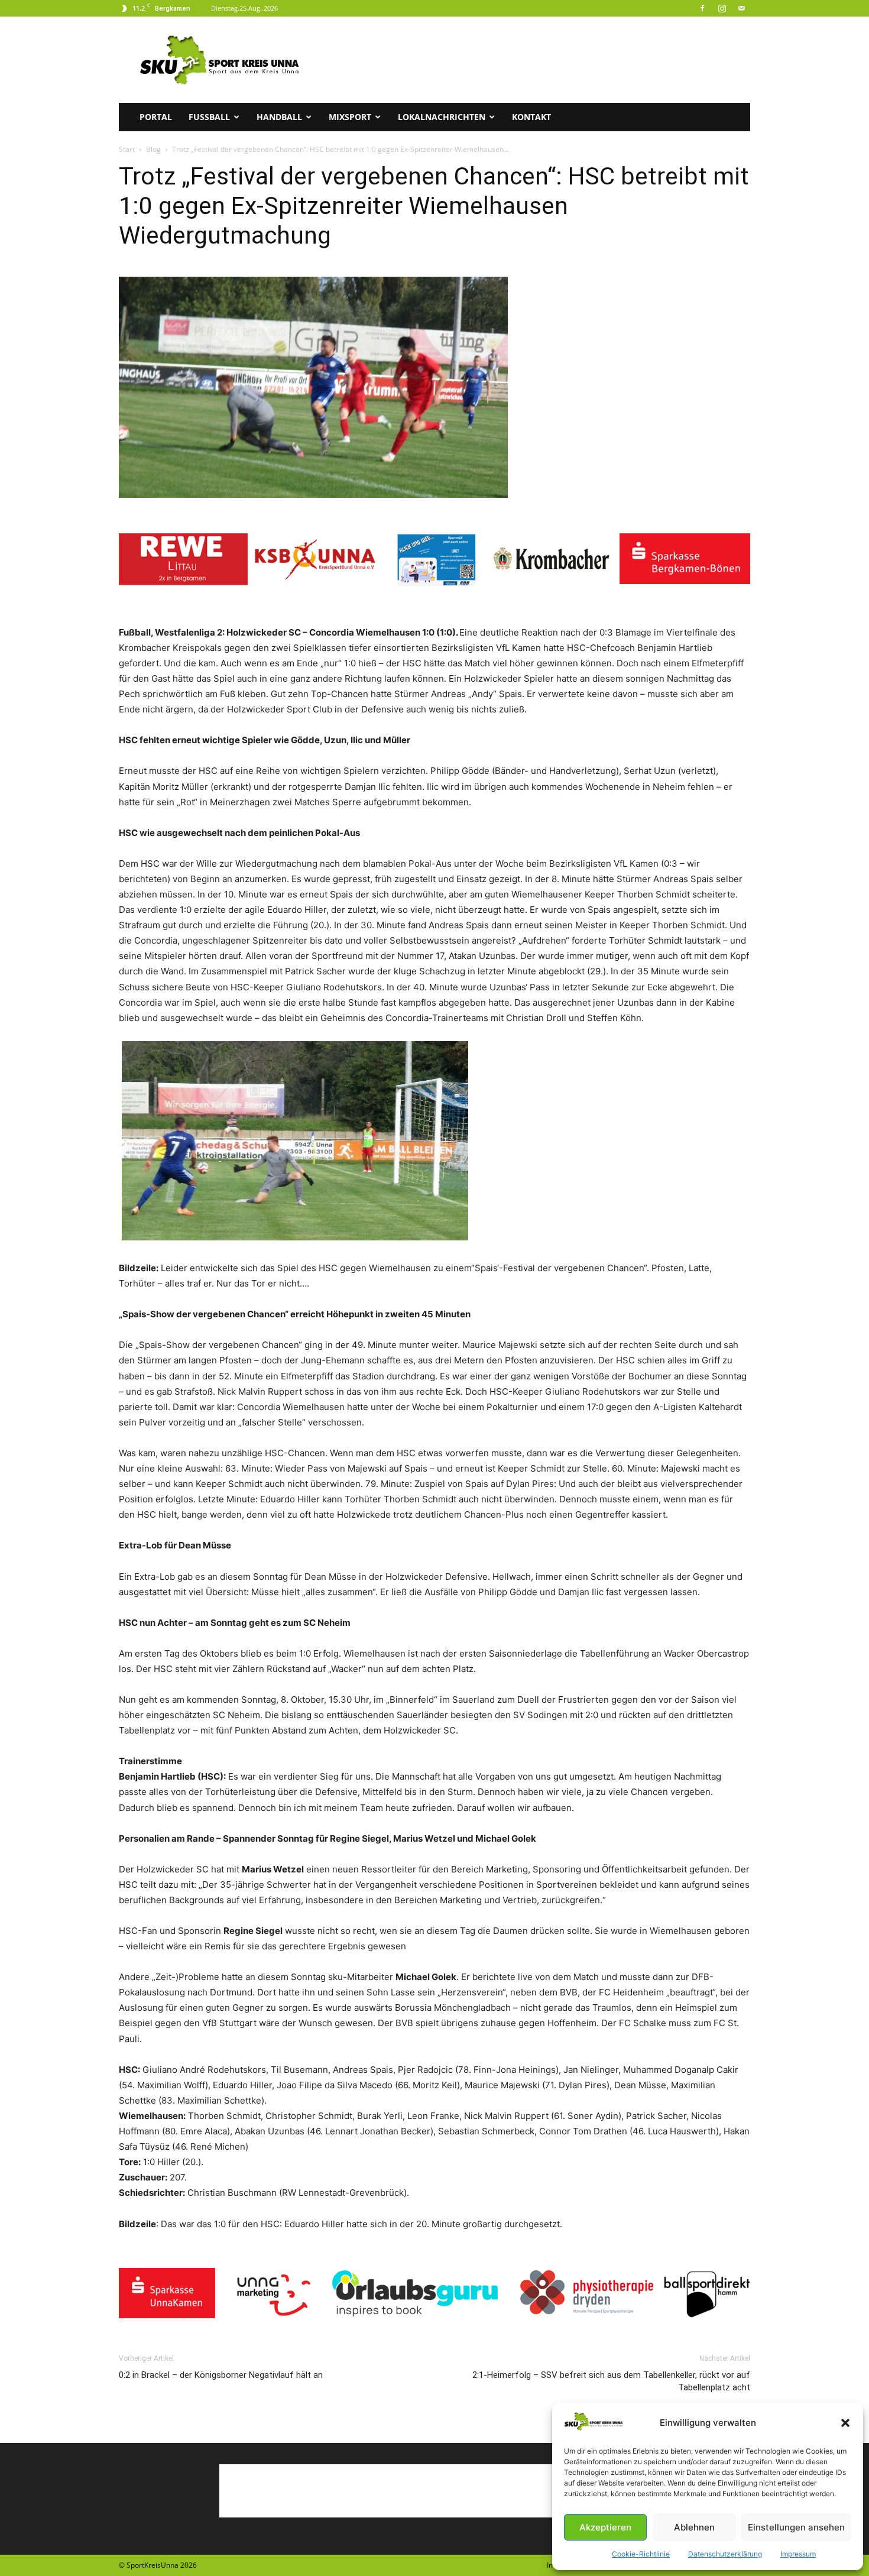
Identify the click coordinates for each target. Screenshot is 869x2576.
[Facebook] (702, 8)
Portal (156, 117)
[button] (845, 2423)
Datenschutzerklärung (725, 2554)
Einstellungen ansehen (796, 2527)
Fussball (209, 117)
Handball (279, 117)
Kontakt (531, 117)
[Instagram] (722, 8)
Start (127, 149)
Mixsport (350, 117)
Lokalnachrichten (442, 117)
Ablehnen (694, 2527)
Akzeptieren (605, 2527)
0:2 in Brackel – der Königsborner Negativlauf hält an (221, 2375)
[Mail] (741, 8)
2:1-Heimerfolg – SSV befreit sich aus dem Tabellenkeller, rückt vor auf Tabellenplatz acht (611, 2381)
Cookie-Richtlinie (641, 2554)
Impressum (798, 2554)
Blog (153, 149)
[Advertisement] (535, 60)
